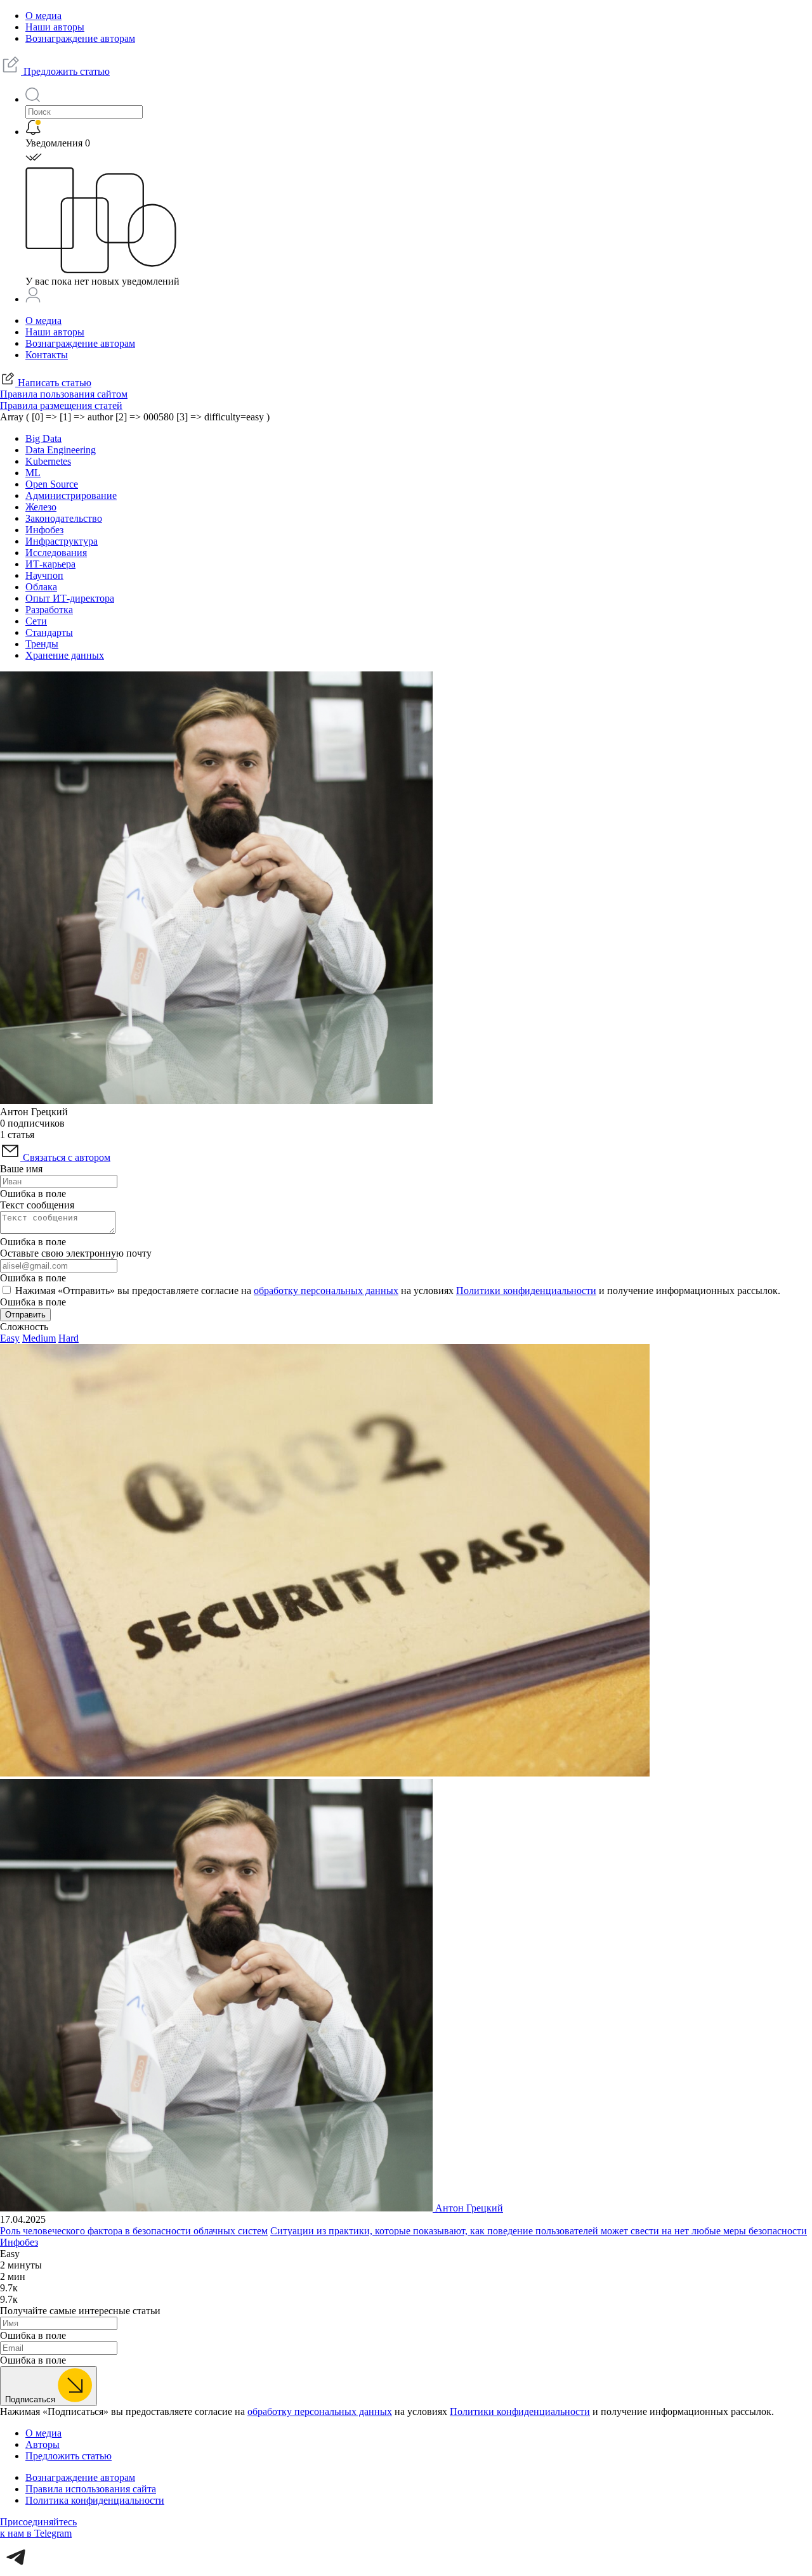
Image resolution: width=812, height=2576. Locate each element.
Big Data (43, 438)
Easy (10, 1338)
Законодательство (64, 518)
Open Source (52, 484)
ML (33, 473)
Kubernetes (48, 461)
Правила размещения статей (61, 405)
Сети (36, 621)
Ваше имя (21, 1169)
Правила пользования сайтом (64, 394)
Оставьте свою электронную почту (76, 1253)
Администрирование (71, 495)
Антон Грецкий (469, 2208)
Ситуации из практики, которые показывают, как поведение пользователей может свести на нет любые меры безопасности (539, 2231)
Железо (41, 507)
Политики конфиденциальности (526, 1291)
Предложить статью (65, 71)
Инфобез (44, 530)
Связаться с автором (65, 1157)
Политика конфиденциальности (95, 2500)
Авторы (43, 2444)
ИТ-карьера (50, 564)
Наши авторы (55, 27)
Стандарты (49, 632)
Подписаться (31, 2399)
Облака (41, 587)
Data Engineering (61, 450)
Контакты (47, 355)
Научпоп (44, 575)
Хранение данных (65, 655)
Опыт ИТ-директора (70, 598)
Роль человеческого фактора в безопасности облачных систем (134, 2231)
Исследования (56, 553)
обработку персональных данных (326, 1291)
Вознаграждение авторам (80, 38)
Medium (39, 1338)
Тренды (42, 644)
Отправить (25, 1315)
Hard (69, 1338)
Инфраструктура (62, 541)
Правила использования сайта (91, 2489)
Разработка (49, 610)
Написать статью (53, 383)
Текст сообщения (37, 1205)
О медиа (43, 16)
